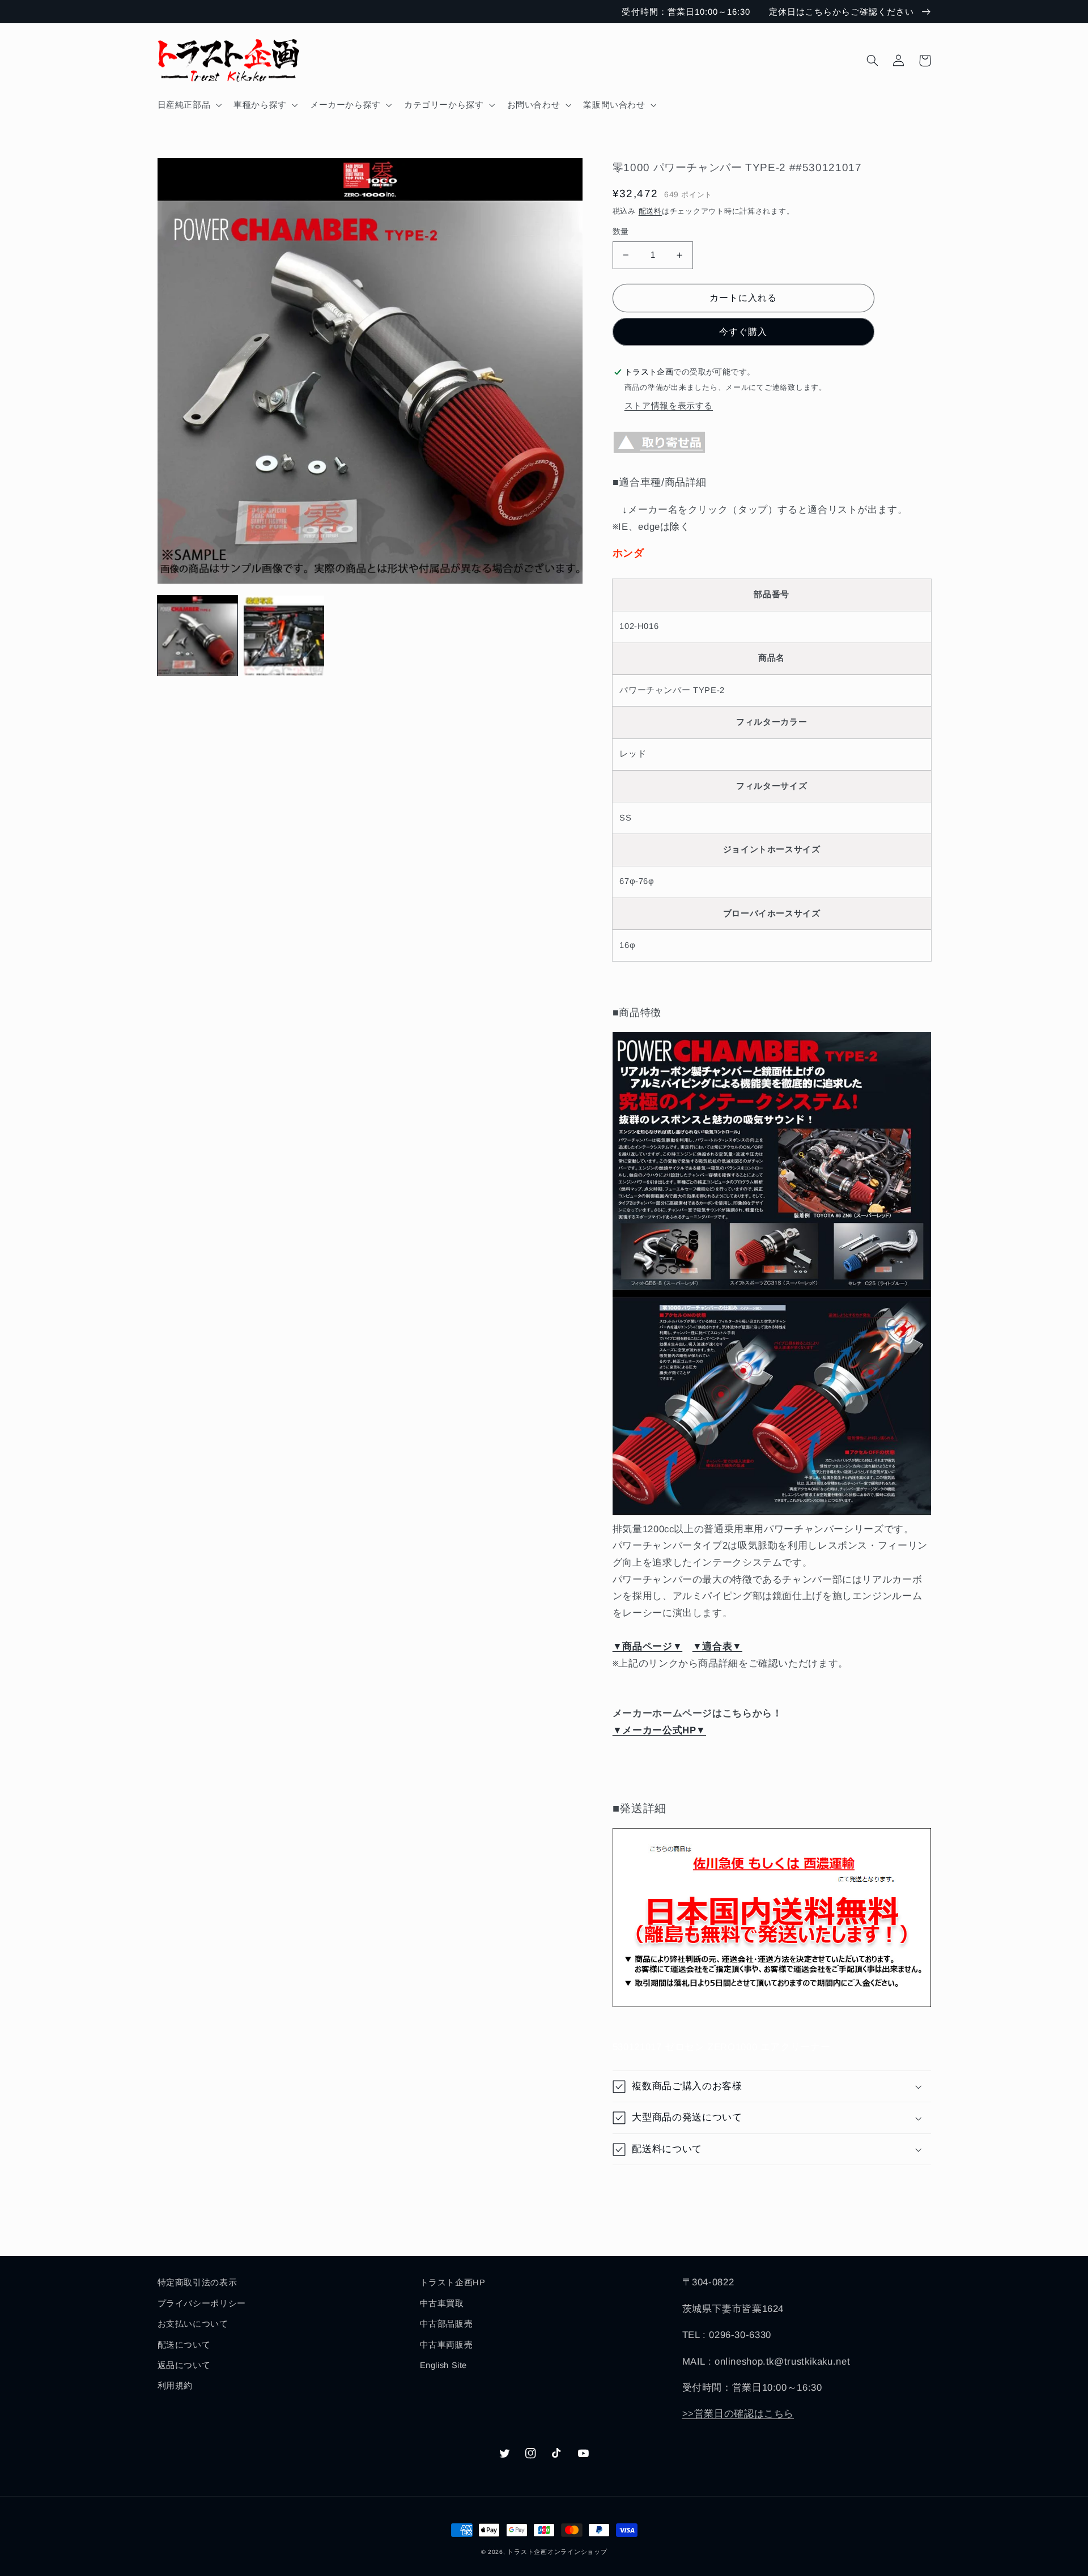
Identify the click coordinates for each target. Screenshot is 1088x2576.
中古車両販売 (447, 2345)
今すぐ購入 (743, 332)
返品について (184, 2365)
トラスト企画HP (453, 2282)
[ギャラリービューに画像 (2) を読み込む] (284, 636)
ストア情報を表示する (669, 406)
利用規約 (175, 2386)
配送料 (650, 211)
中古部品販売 (447, 2324)
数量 (621, 231)
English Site (444, 2365)
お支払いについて (193, 2324)
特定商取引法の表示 (197, 2282)
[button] (188, 105)
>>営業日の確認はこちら (738, 2414)
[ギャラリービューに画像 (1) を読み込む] (198, 636)
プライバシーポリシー (202, 2303)
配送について (184, 2345)
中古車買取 (442, 2303)
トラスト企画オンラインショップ (557, 2552)
